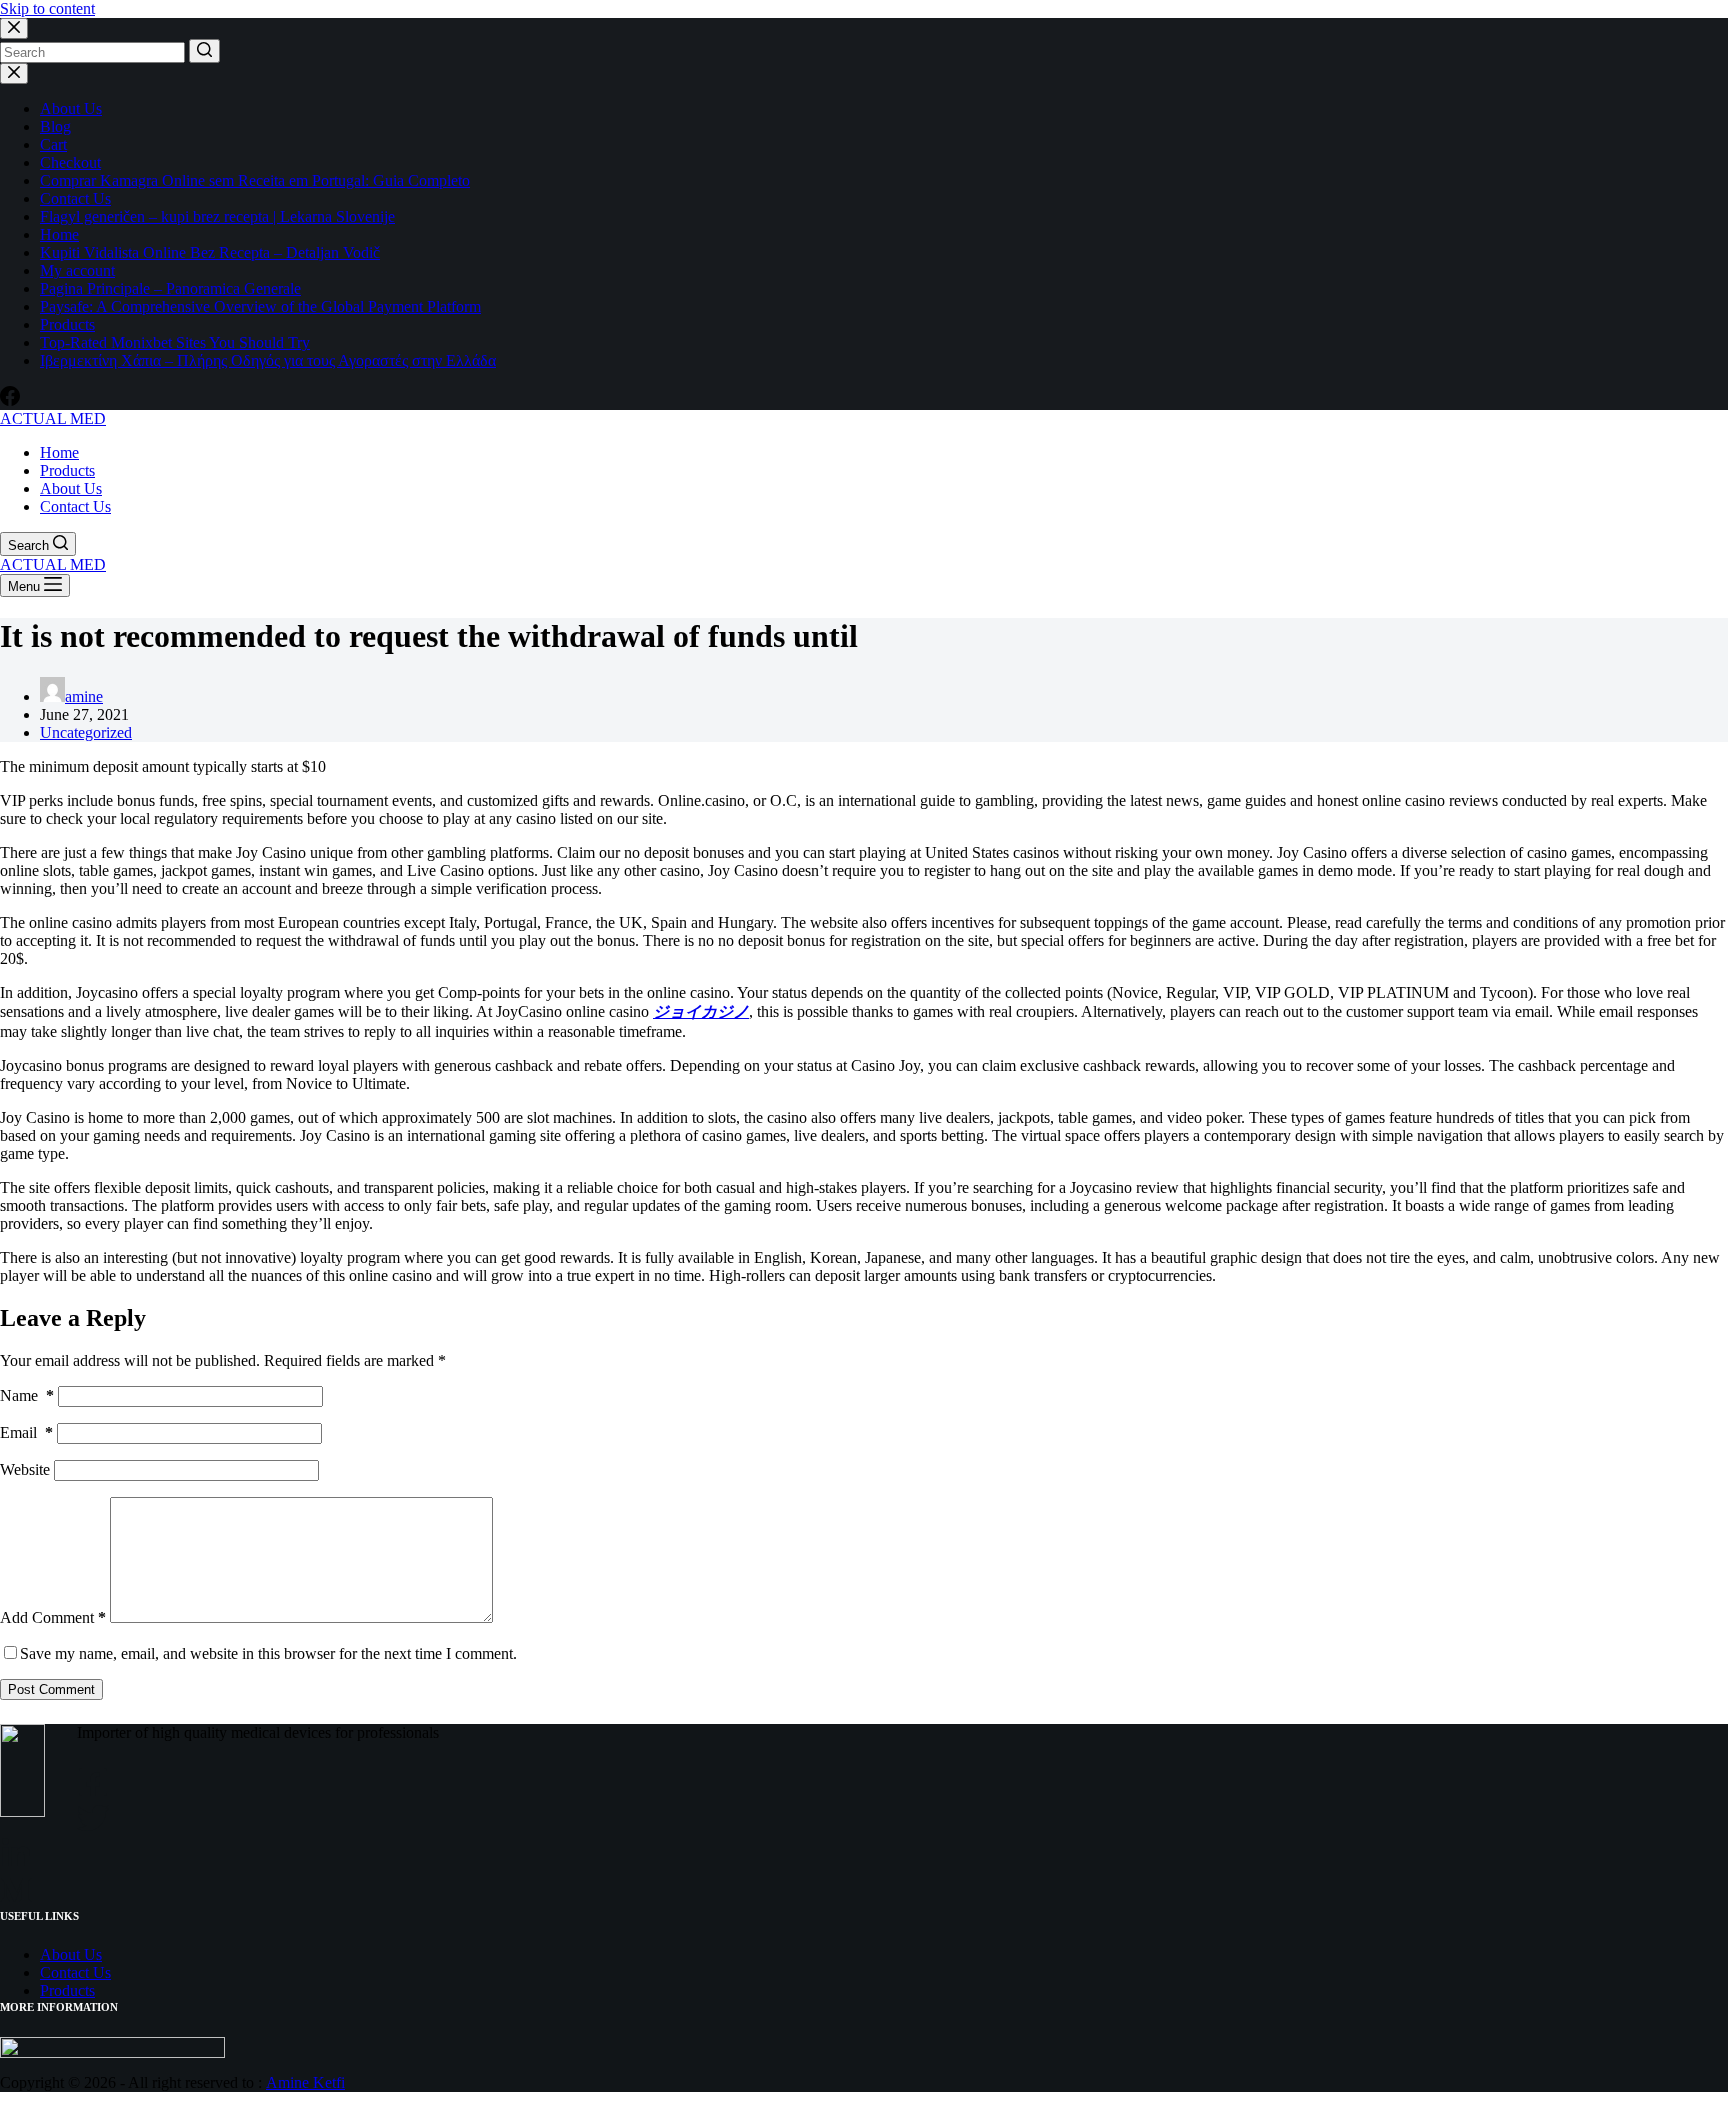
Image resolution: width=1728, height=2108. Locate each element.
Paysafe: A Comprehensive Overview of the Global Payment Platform (260, 306)
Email (26, 1432)
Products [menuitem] (67, 470)
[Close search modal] (14, 28)
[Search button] (204, 51)
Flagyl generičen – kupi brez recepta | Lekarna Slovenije (217, 216)
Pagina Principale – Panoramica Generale (170, 288)
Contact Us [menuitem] (75, 506)
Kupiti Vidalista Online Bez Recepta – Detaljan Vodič (210, 252)
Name (27, 1395)
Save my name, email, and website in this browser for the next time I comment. (268, 1653)
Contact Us (75, 198)
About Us (71, 108)
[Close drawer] (14, 73)
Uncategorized (86, 732)
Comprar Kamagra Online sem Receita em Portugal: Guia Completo (255, 180)
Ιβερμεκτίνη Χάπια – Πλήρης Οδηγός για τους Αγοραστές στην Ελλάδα (268, 360)
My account (77, 270)
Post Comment (51, 1689)
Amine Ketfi (305, 2082)
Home (59, 234)
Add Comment (53, 1617)
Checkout (70, 162)
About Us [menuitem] (71, 488)
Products (67, 324)
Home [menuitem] (59, 452)
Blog (55, 126)
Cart (53, 144)
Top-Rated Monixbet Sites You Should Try (175, 342)
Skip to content (47, 8)
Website (25, 1469)
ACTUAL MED (53, 418)
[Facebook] (10, 400)
